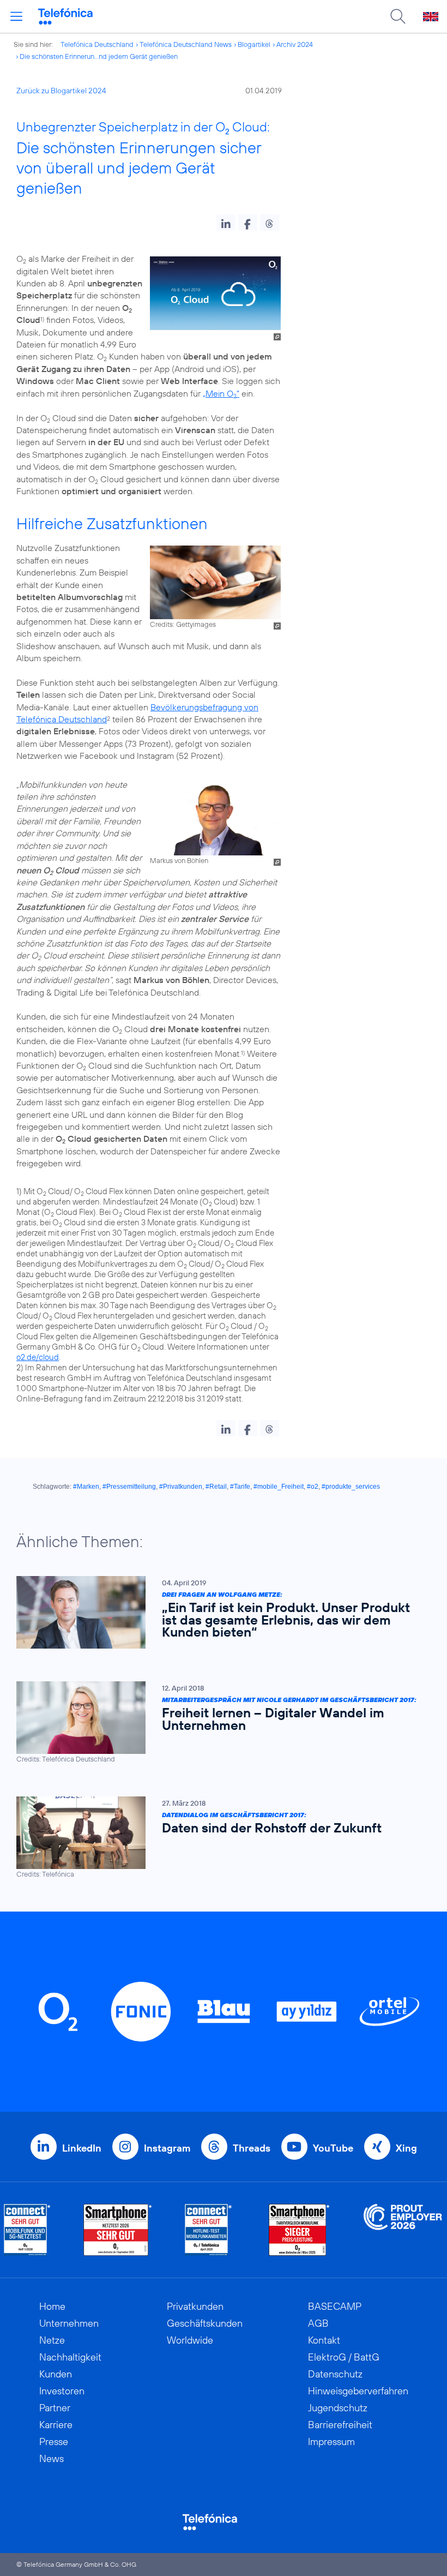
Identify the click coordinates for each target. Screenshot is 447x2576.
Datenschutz (335, 2374)
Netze (52, 2340)
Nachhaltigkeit (70, 2357)
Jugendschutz (338, 2408)
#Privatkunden (181, 1487)
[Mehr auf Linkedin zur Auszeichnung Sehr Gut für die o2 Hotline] (209, 2230)
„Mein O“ (221, 393)
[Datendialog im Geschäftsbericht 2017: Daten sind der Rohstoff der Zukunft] (218, 1838)
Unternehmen (69, 2323)
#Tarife (240, 1487)
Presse (54, 2442)
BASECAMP (335, 2306)
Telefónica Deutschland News (186, 44)
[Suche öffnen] (398, 16)
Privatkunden (195, 2306)
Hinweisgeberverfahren (358, 2391)
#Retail (216, 1487)
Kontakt (324, 2340)
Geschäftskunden (205, 2323)
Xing (406, 2148)
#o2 (313, 1487)
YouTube (333, 2148)
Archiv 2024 (295, 44)
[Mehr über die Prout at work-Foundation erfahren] (403, 2230)
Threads (252, 2148)
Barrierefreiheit (340, 2425)
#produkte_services (351, 1487)
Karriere (56, 2425)
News (52, 2458)
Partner (55, 2408)
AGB (318, 2323)
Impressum (331, 2442)
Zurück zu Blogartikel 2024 (61, 91)
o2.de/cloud (38, 1357)
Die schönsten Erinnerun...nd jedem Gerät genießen (99, 56)
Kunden (56, 2374)
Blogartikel (254, 44)
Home (52, 2306)
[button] (226, 223)
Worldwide (190, 2340)
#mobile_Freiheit (279, 1487)
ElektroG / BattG (344, 2357)
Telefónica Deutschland (97, 44)
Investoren (62, 2391)
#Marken (86, 1487)
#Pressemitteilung (129, 1487)
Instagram (167, 2148)
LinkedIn (82, 2148)
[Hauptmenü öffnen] (16, 16)
